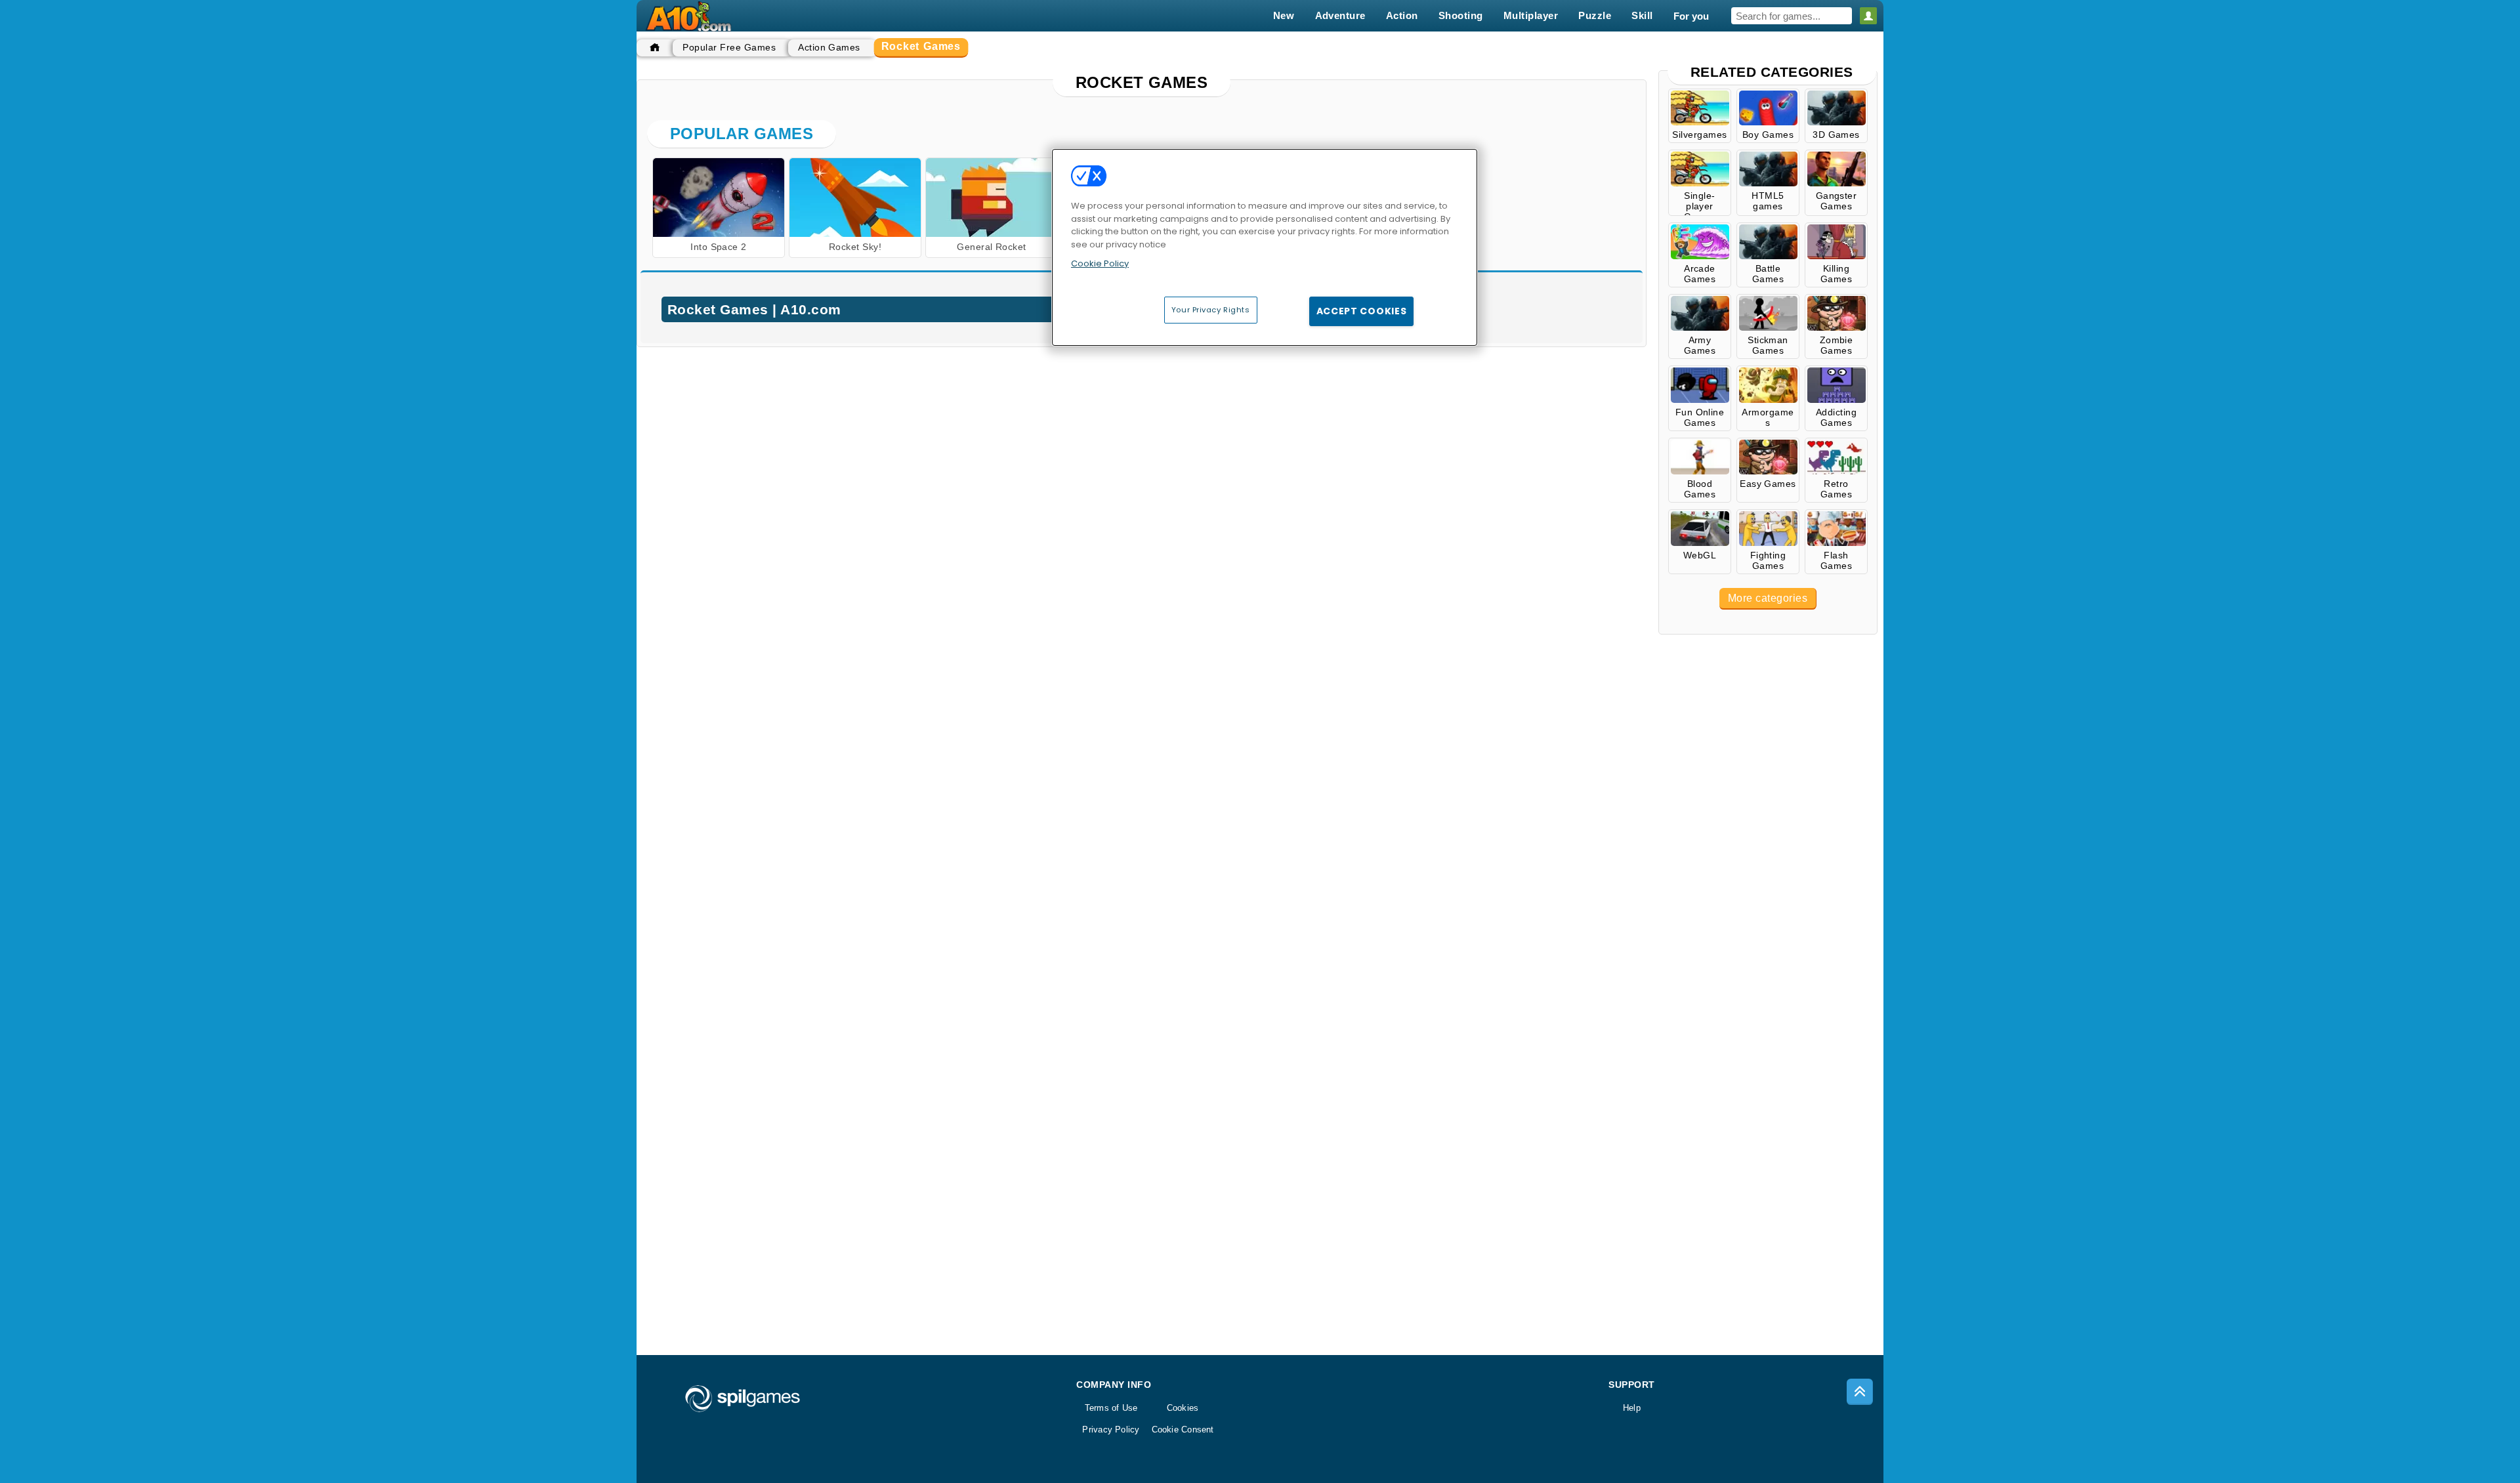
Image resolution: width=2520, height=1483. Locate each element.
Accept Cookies (1362, 311)
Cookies (1183, 1408)
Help (1632, 1408)
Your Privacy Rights (1211, 310)
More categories (1768, 598)
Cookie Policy (1100, 263)
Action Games (829, 47)
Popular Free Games (729, 47)
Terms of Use (1111, 1408)
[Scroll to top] (1860, 1392)
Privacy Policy (1111, 1430)
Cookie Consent (1183, 1430)
